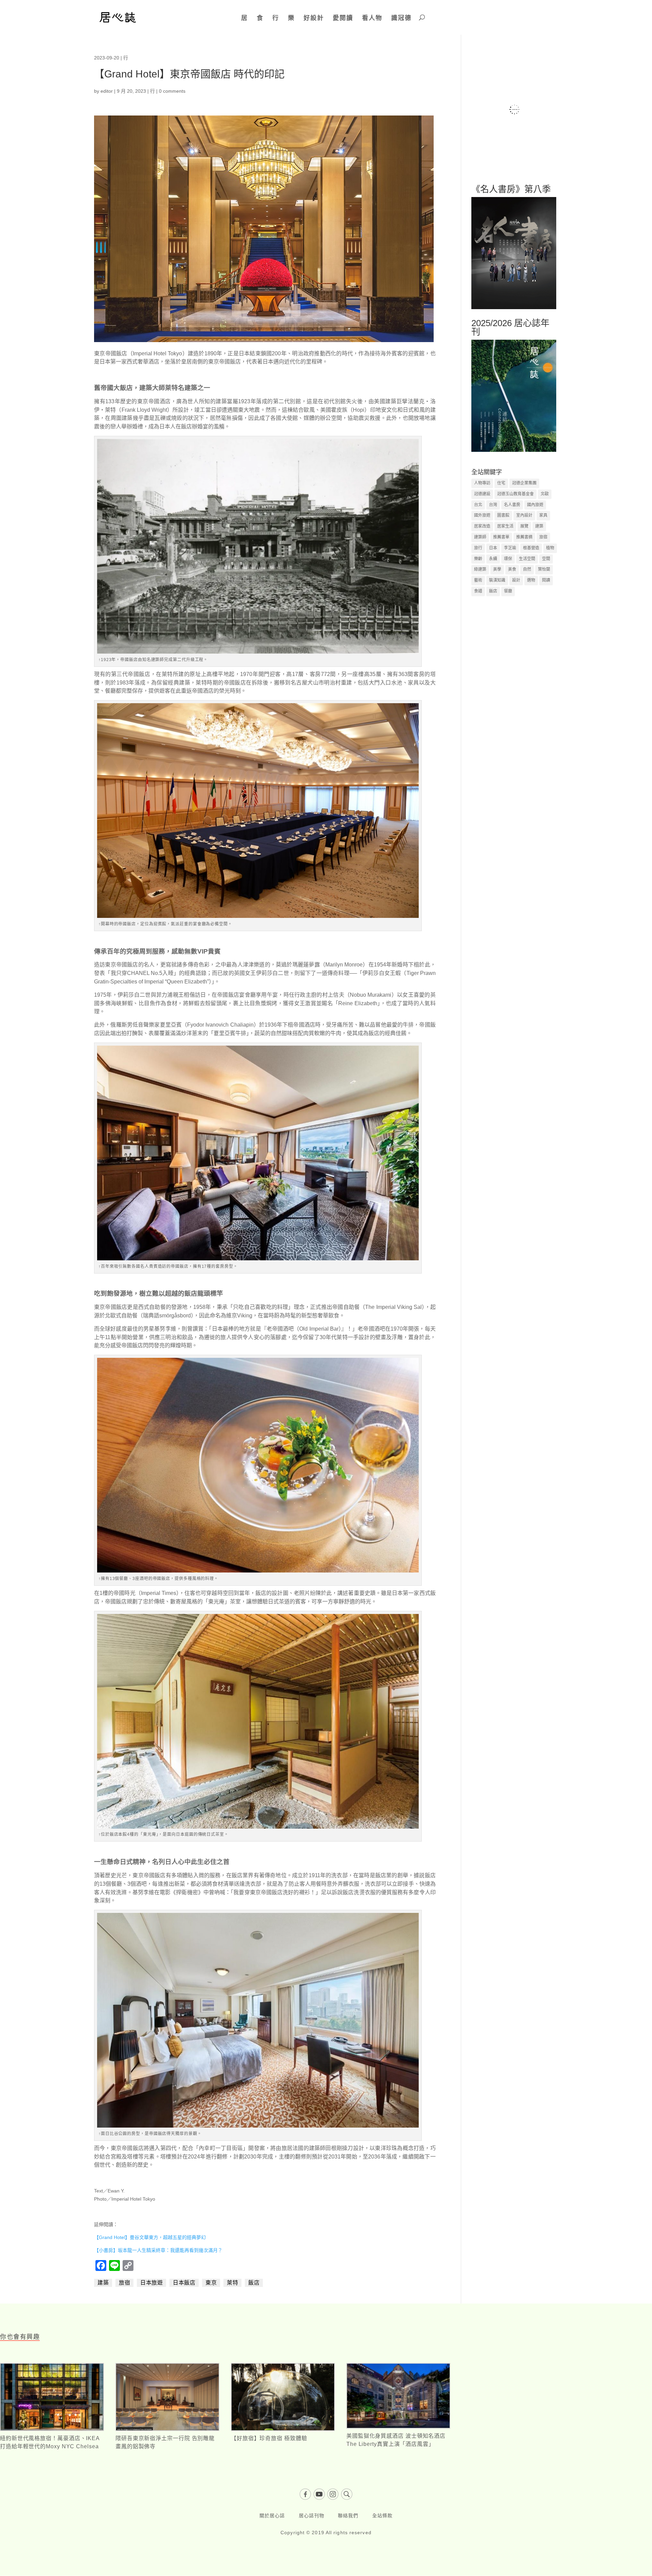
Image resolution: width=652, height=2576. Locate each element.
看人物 (372, 18)
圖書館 (503, 515)
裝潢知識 (497, 580)
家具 (543, 515)
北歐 (545, 494)
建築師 (480, 537)
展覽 (524, 526)
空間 (546, 559)
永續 (493, 559)
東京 (211, 2283)
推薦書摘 (524, 537)
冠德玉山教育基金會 (515, 494)
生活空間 (527, 559)
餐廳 (508, 591)
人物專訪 (482, 483)
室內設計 (524, 515)
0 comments (172, 91)
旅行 (478, 548)
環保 (508, 559)
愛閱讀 (343, 18)
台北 (478, 505)
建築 (103, 2283)
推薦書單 (501, 537)
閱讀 (546, 580)
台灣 (493, 505)
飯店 (254, 2283)
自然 (527, 569)
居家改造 (482, 526)
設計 (516, 580)
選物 (531, 580)
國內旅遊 (535, 505)
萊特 (232, 2283)
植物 (550, 548)
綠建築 (480, 569)
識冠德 (401, 18)
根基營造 (531, 548)
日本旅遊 (151, 2283)
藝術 (478, 580)
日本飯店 (184, 2283)
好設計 (314, 18)
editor (107, 91)
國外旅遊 (482, 515)
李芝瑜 (510, 548)
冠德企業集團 (524, 483)
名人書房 (512, 505)
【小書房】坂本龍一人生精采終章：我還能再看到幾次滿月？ (158, 2250)
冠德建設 (482, 494)
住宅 (501, 483)
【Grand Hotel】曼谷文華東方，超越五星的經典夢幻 (150, 2237)
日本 (493, 548)
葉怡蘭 (544, 569)
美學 (497, 569)
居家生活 (505, 526)
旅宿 (124, 2283)
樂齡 (478, 559)
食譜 (478, 591)
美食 (512, 569)
